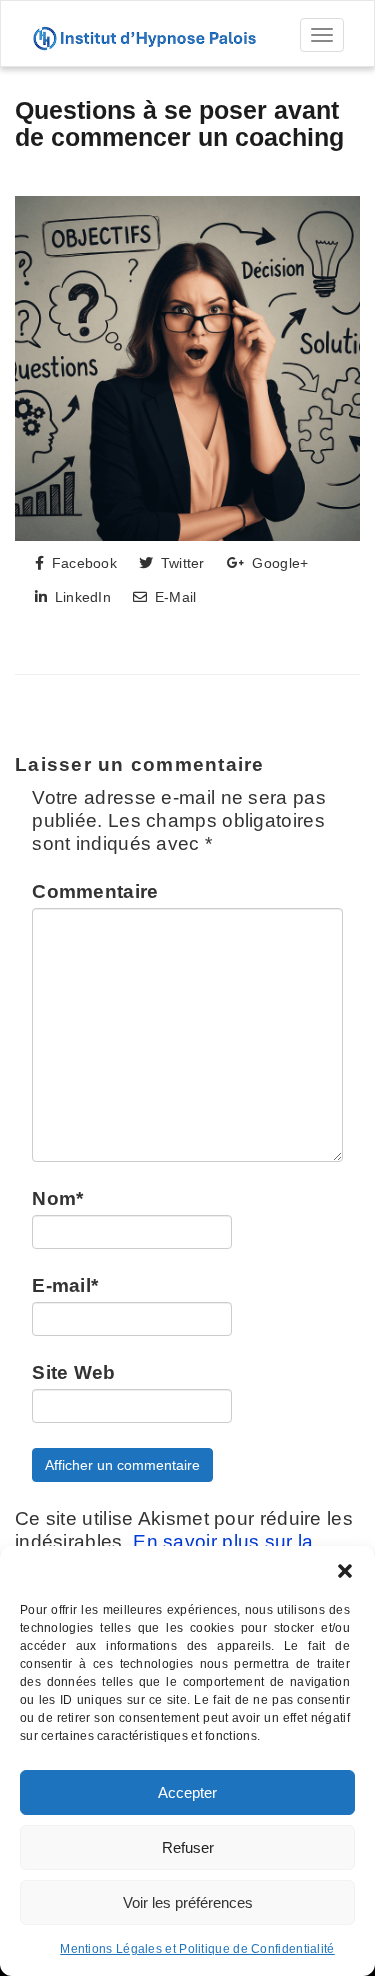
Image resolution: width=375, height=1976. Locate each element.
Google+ (278, 563)
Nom (57, 1198)
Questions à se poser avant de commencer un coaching (179, 124)
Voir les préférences (188, 1902)
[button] (345, 1571)
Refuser (188, 1847)
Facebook (82, 563)
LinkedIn (80, 597)
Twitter (180, 563)
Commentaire (95, 891)
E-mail (65, 1285)
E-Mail (173, 597)
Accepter (187, 1792)
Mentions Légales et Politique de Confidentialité (197, 1949)
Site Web (73, 1372)
